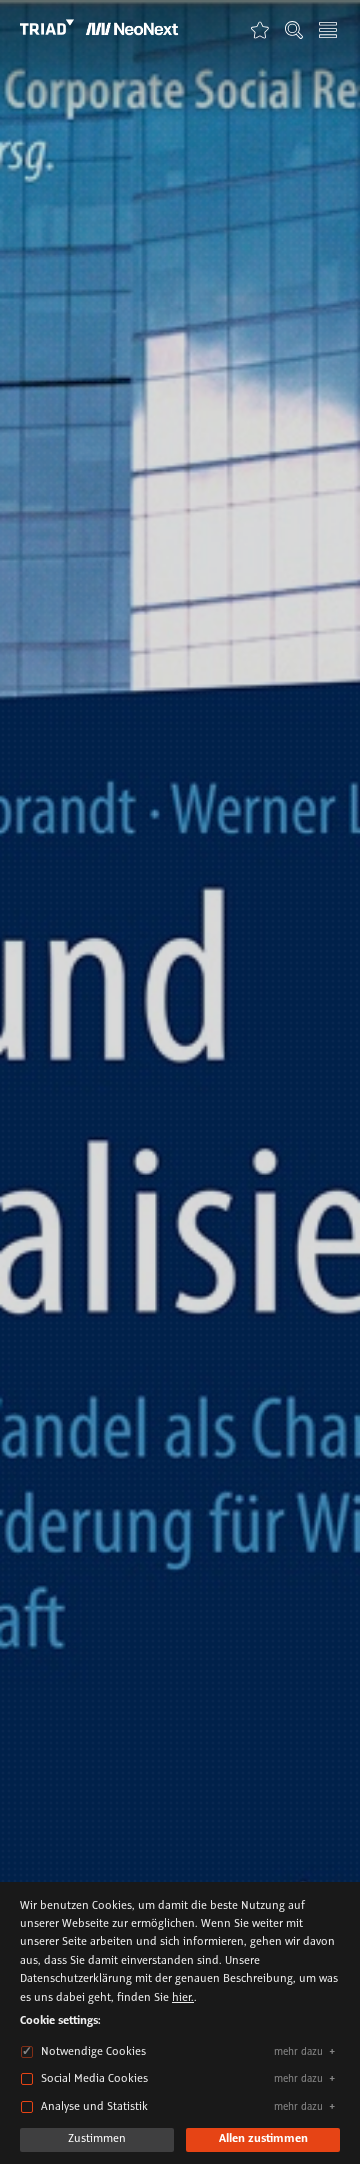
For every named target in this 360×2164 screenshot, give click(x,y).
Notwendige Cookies (93, 2052)
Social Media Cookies (94, 2079)
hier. (183, 1998)
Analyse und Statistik (94, 2107)
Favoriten (260, 29)
